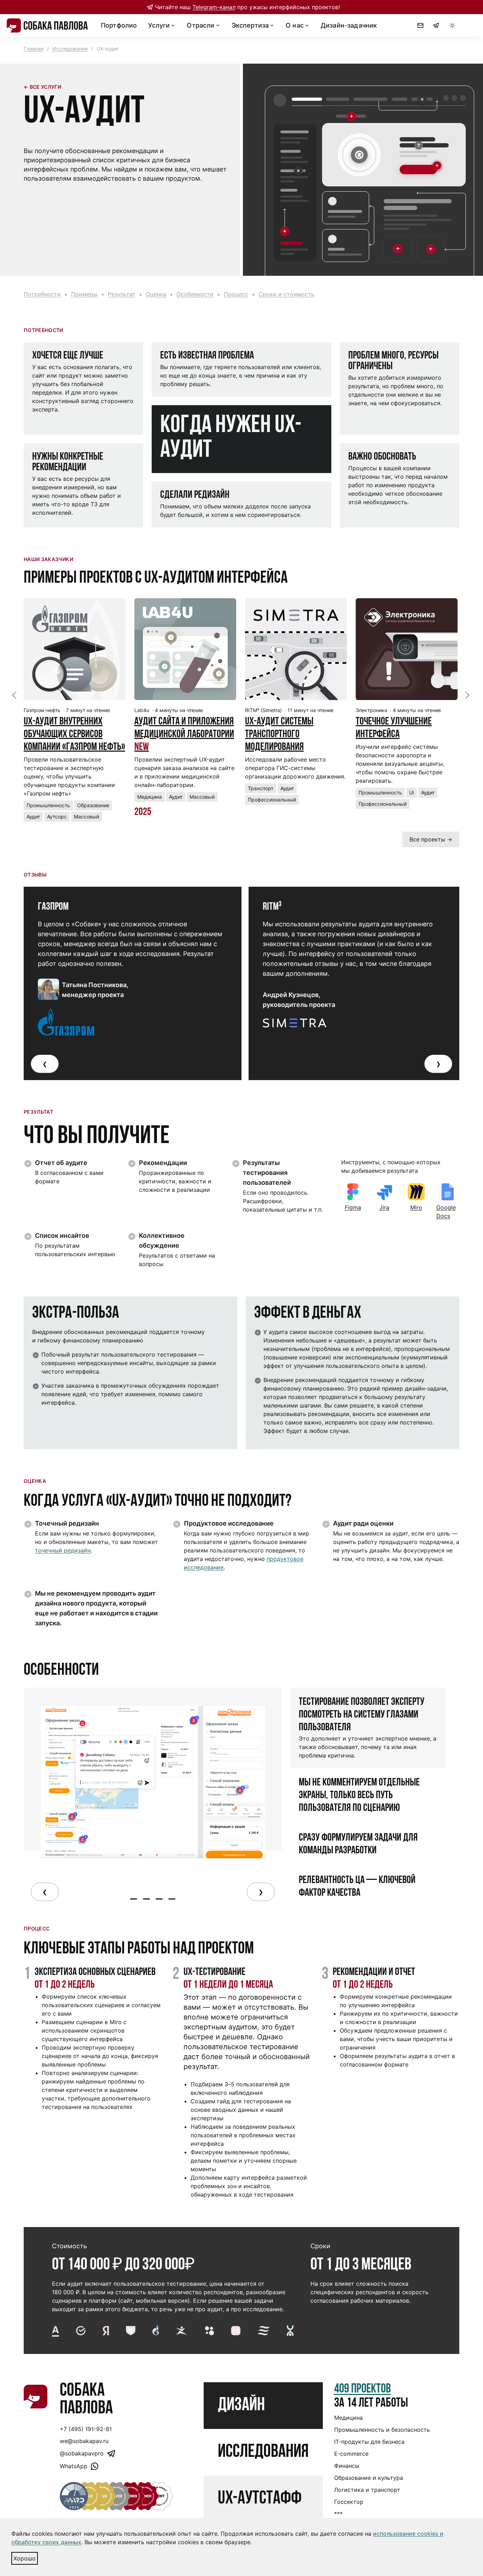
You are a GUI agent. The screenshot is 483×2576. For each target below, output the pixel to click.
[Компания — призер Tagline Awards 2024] (102, 2496)
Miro (416, 1207)
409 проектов (363, 2389)
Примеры (84, 294)
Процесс (236, 294)
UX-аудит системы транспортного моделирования (279, 735)
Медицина (348, 2418)
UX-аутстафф (260, 2499)
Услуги (159, 25)
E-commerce (351, 2454)
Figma (353, 1207)
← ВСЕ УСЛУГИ (42, 87)
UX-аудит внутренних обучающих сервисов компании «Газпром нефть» (74, 735)
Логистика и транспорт (367, 2490)
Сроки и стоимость (286, 294)
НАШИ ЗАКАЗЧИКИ (48, 559)
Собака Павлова (86, 2400)
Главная (34, 49)
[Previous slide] (14, 695)
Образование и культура (369, 2478)
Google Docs (446, 1212)
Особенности (195, 294)
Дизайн (241, 2406)
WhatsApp (74, 2466)
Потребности (42, 294)
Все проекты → (431, 839)
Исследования (70, 49)
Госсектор (349, 2502)
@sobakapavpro (82, 2453)
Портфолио (119, 25)
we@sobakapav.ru (84, 2441)
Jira (384, 1207)
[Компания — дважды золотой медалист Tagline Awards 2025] (88, 2496)
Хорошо (25, 2558)
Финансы (347, 2466)
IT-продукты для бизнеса (369, 2442)
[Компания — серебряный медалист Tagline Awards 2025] (116, 2496)
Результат (122, 294)
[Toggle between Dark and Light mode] (452, 25)
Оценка (156, 294)
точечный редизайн (63, 1550)
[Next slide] (467, 695)
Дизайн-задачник (349, 25)
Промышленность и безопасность (382, 2430)
